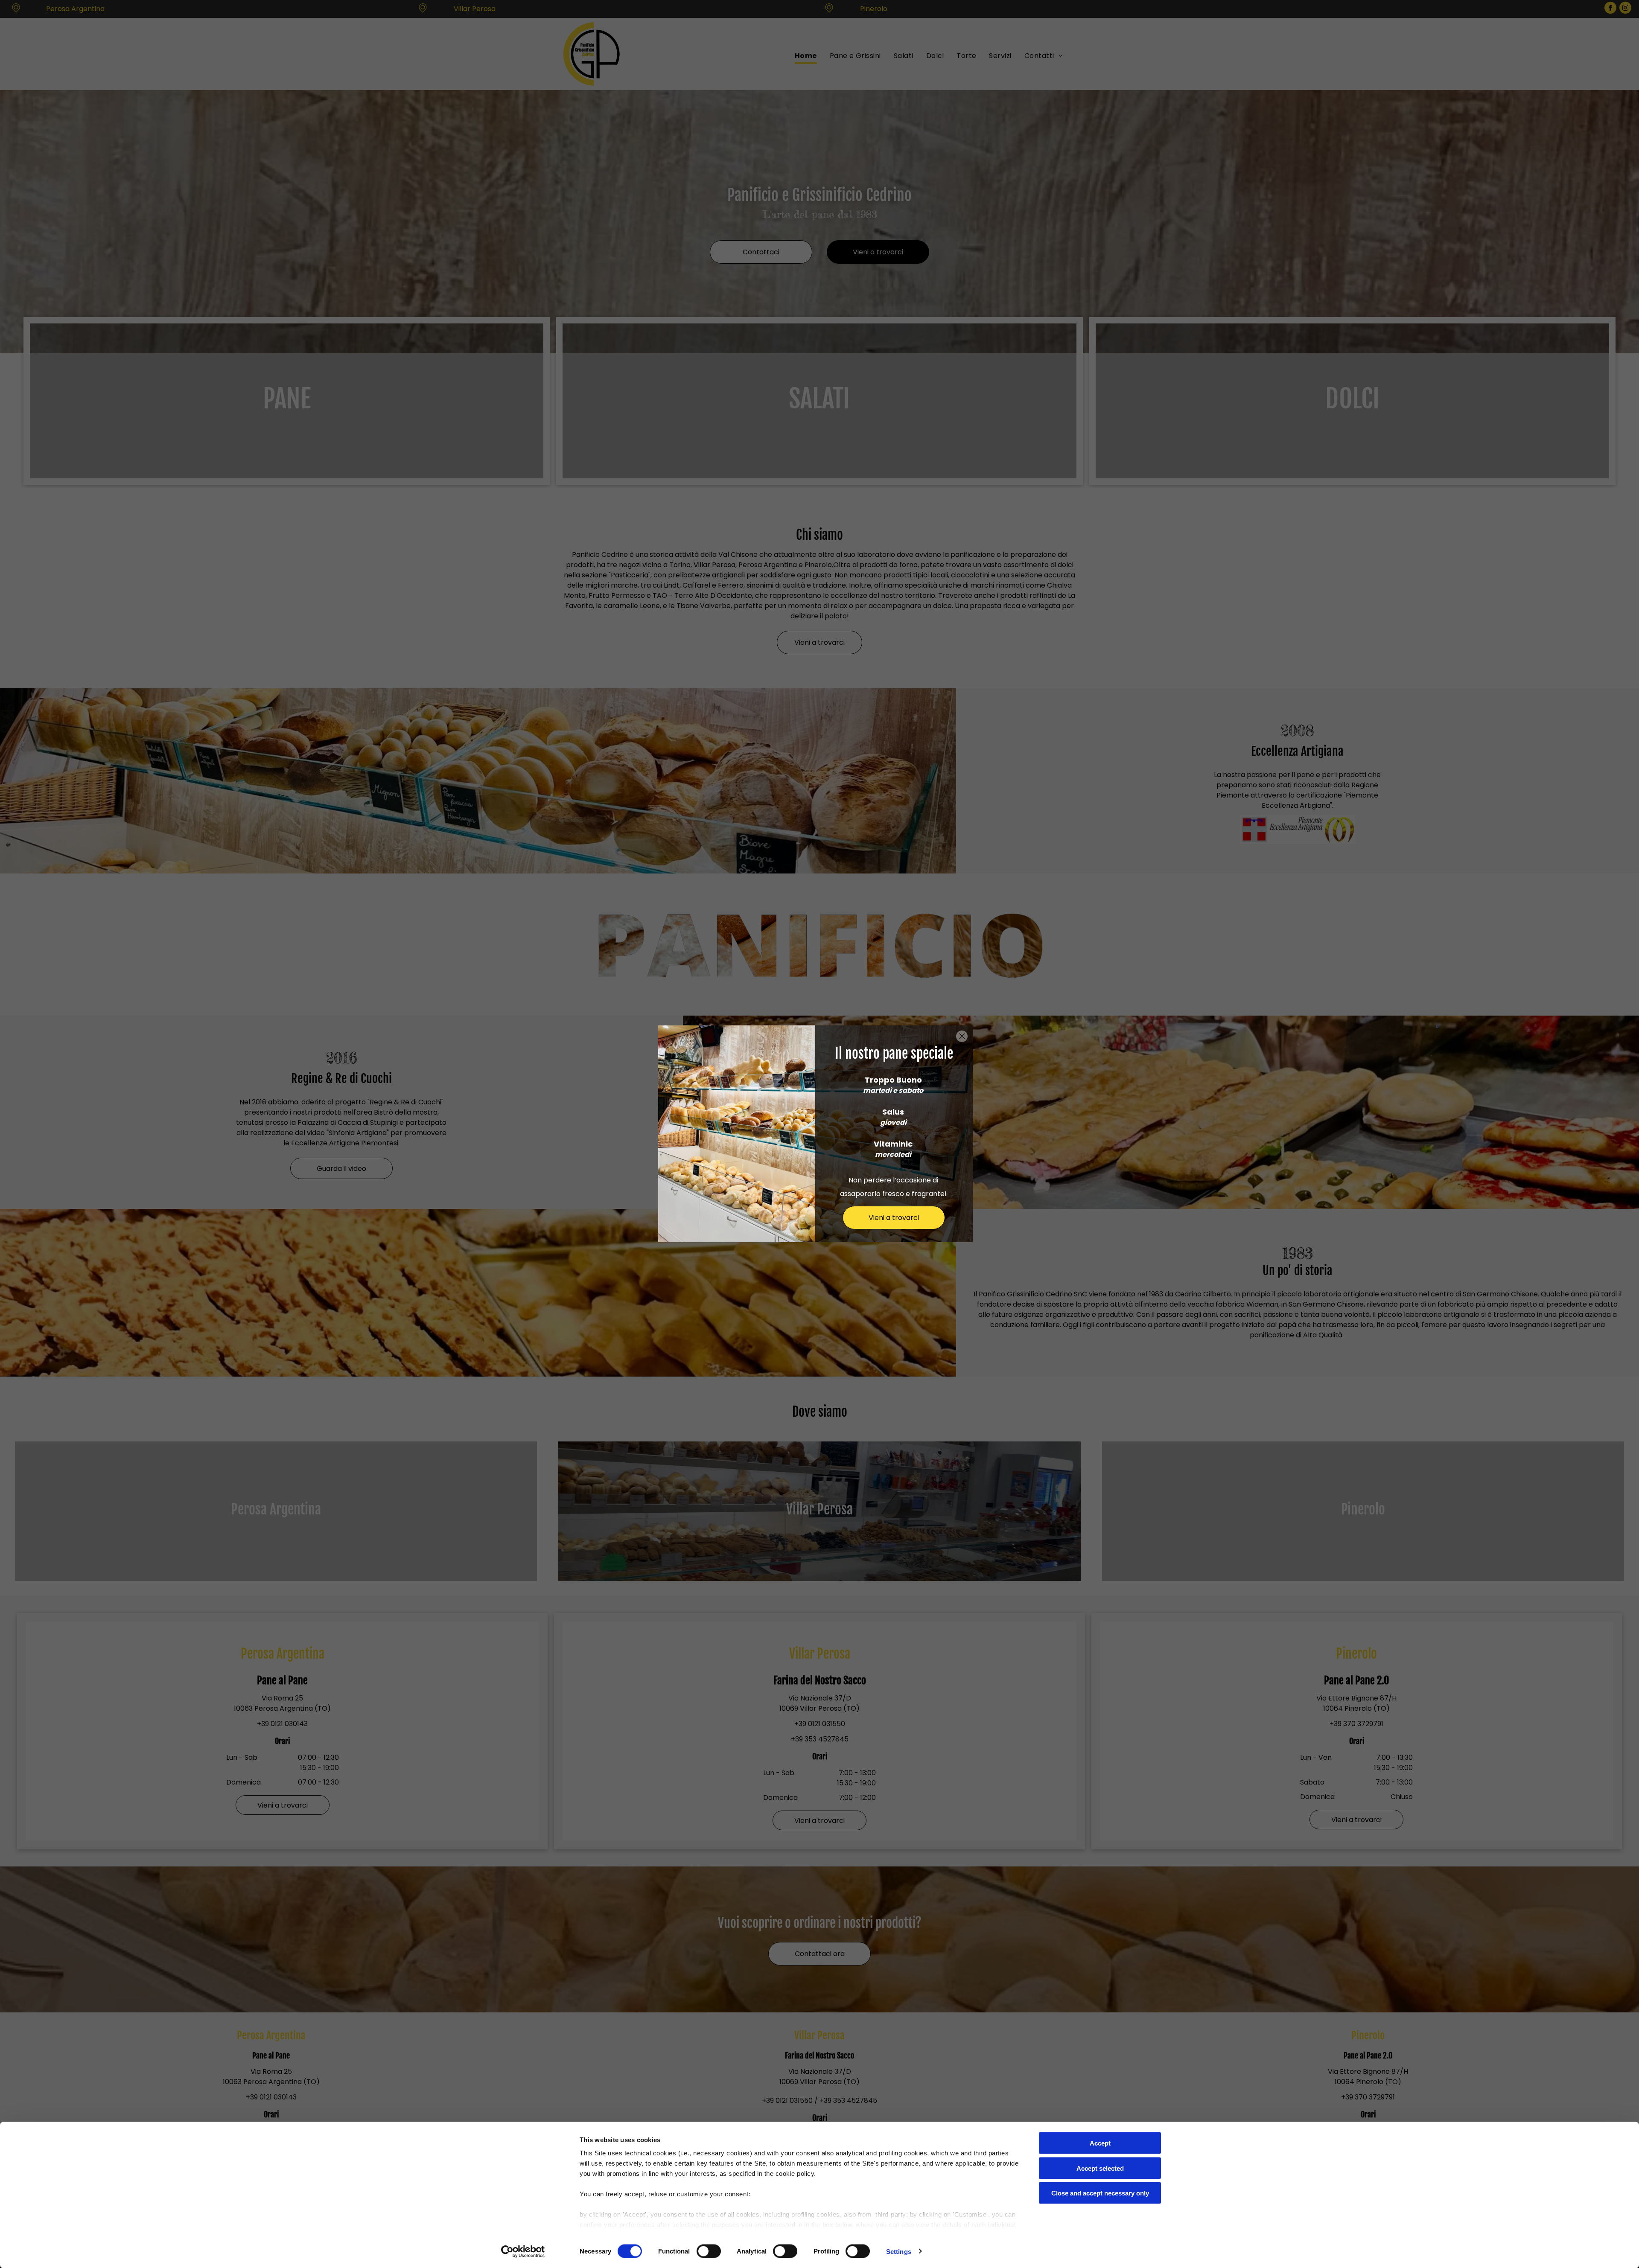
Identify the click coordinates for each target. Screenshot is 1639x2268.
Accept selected (1100, 2168)
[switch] (709, 2251)
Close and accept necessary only (1100, 2193)
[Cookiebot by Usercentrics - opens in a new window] (523, 2251)
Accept (1100, 2143)
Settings (899, 2251)
